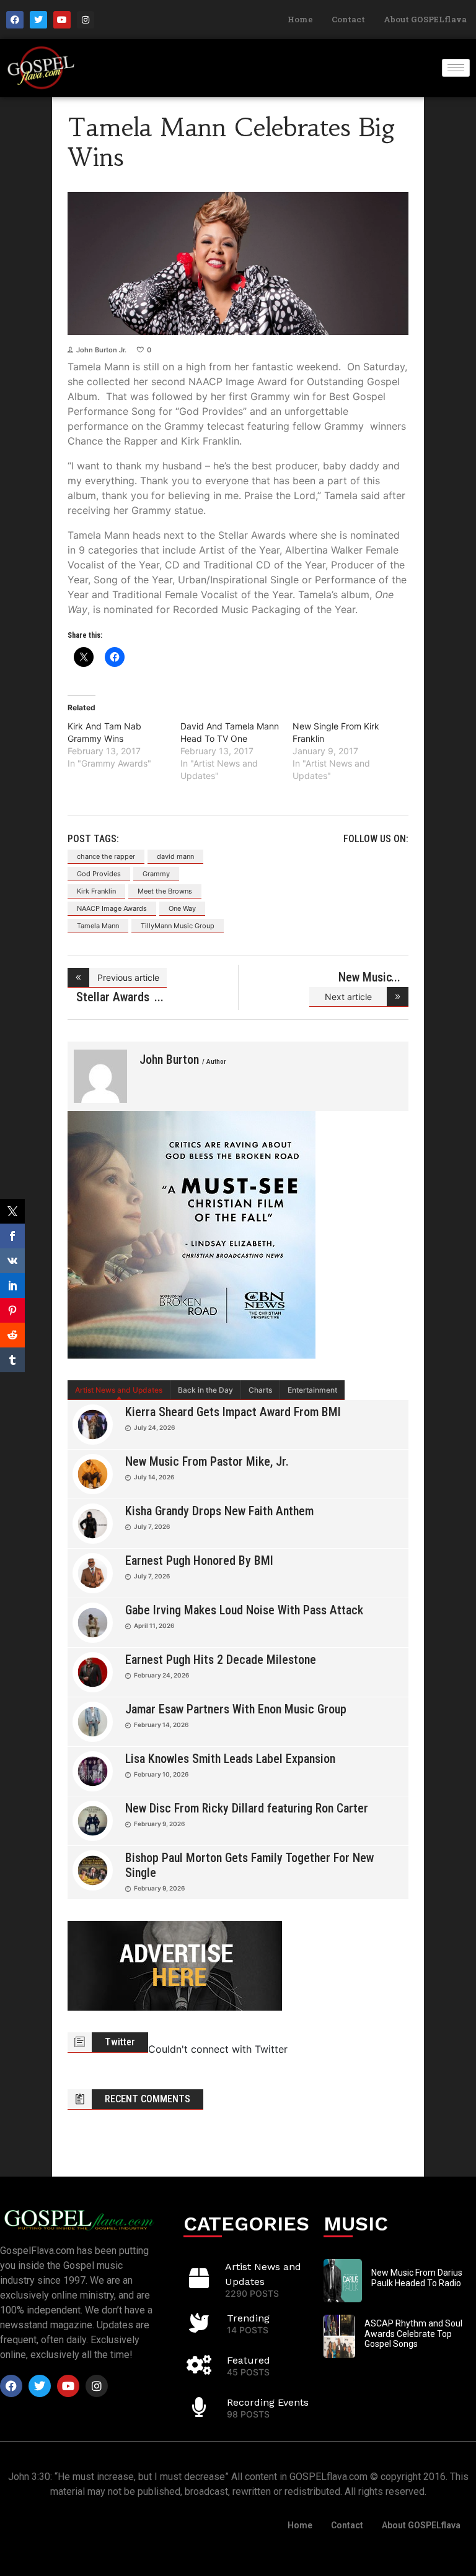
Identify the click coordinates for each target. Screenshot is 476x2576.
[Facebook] (15, 20)
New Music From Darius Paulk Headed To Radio (417, 2278)
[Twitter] (38, 20)
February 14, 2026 (161, 1725)
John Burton (183, 1060)
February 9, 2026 (159, 1824)
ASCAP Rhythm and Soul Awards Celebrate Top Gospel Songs (413, 2334)
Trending (248, 2318)
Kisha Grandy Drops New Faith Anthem (219, 1511)
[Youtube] (62, 20)
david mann (175, 856)
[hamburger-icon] (456, 68)
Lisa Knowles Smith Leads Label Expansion (230, 1759)
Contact (348, 19)
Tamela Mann (98, 926)
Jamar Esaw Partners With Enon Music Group (236, 1709)
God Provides (99, 874)
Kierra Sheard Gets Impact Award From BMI (233, 1412)
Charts (260, 1390)
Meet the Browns (165, 891)
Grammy (156, 874)
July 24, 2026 (154, 1427)
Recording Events (268, 2402)
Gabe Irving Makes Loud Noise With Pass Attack (244, 1610)
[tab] (119, 1390)
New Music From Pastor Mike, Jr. (207, 1461)
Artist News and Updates (119, 1390)
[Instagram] (86, 20)
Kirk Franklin (96, 891)
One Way (182, 908)
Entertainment (312, 1390)
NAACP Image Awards (112, 908)
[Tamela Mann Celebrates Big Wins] (100, 1076)
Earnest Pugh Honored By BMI (199, 1560)
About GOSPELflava (425, 19)
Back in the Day (205, 1390)
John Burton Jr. (101, 350)
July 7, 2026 (152, 1526)
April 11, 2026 (154, 1625)
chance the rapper (106, 856)
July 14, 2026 (154, 1477)
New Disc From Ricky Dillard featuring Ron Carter (247, 1808)
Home (300, 19)
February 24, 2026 (161, 1675)
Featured (249, 2360)
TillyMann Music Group (178, 926)
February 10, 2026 (161, 1774)
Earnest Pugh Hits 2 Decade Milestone (221, 1660)
